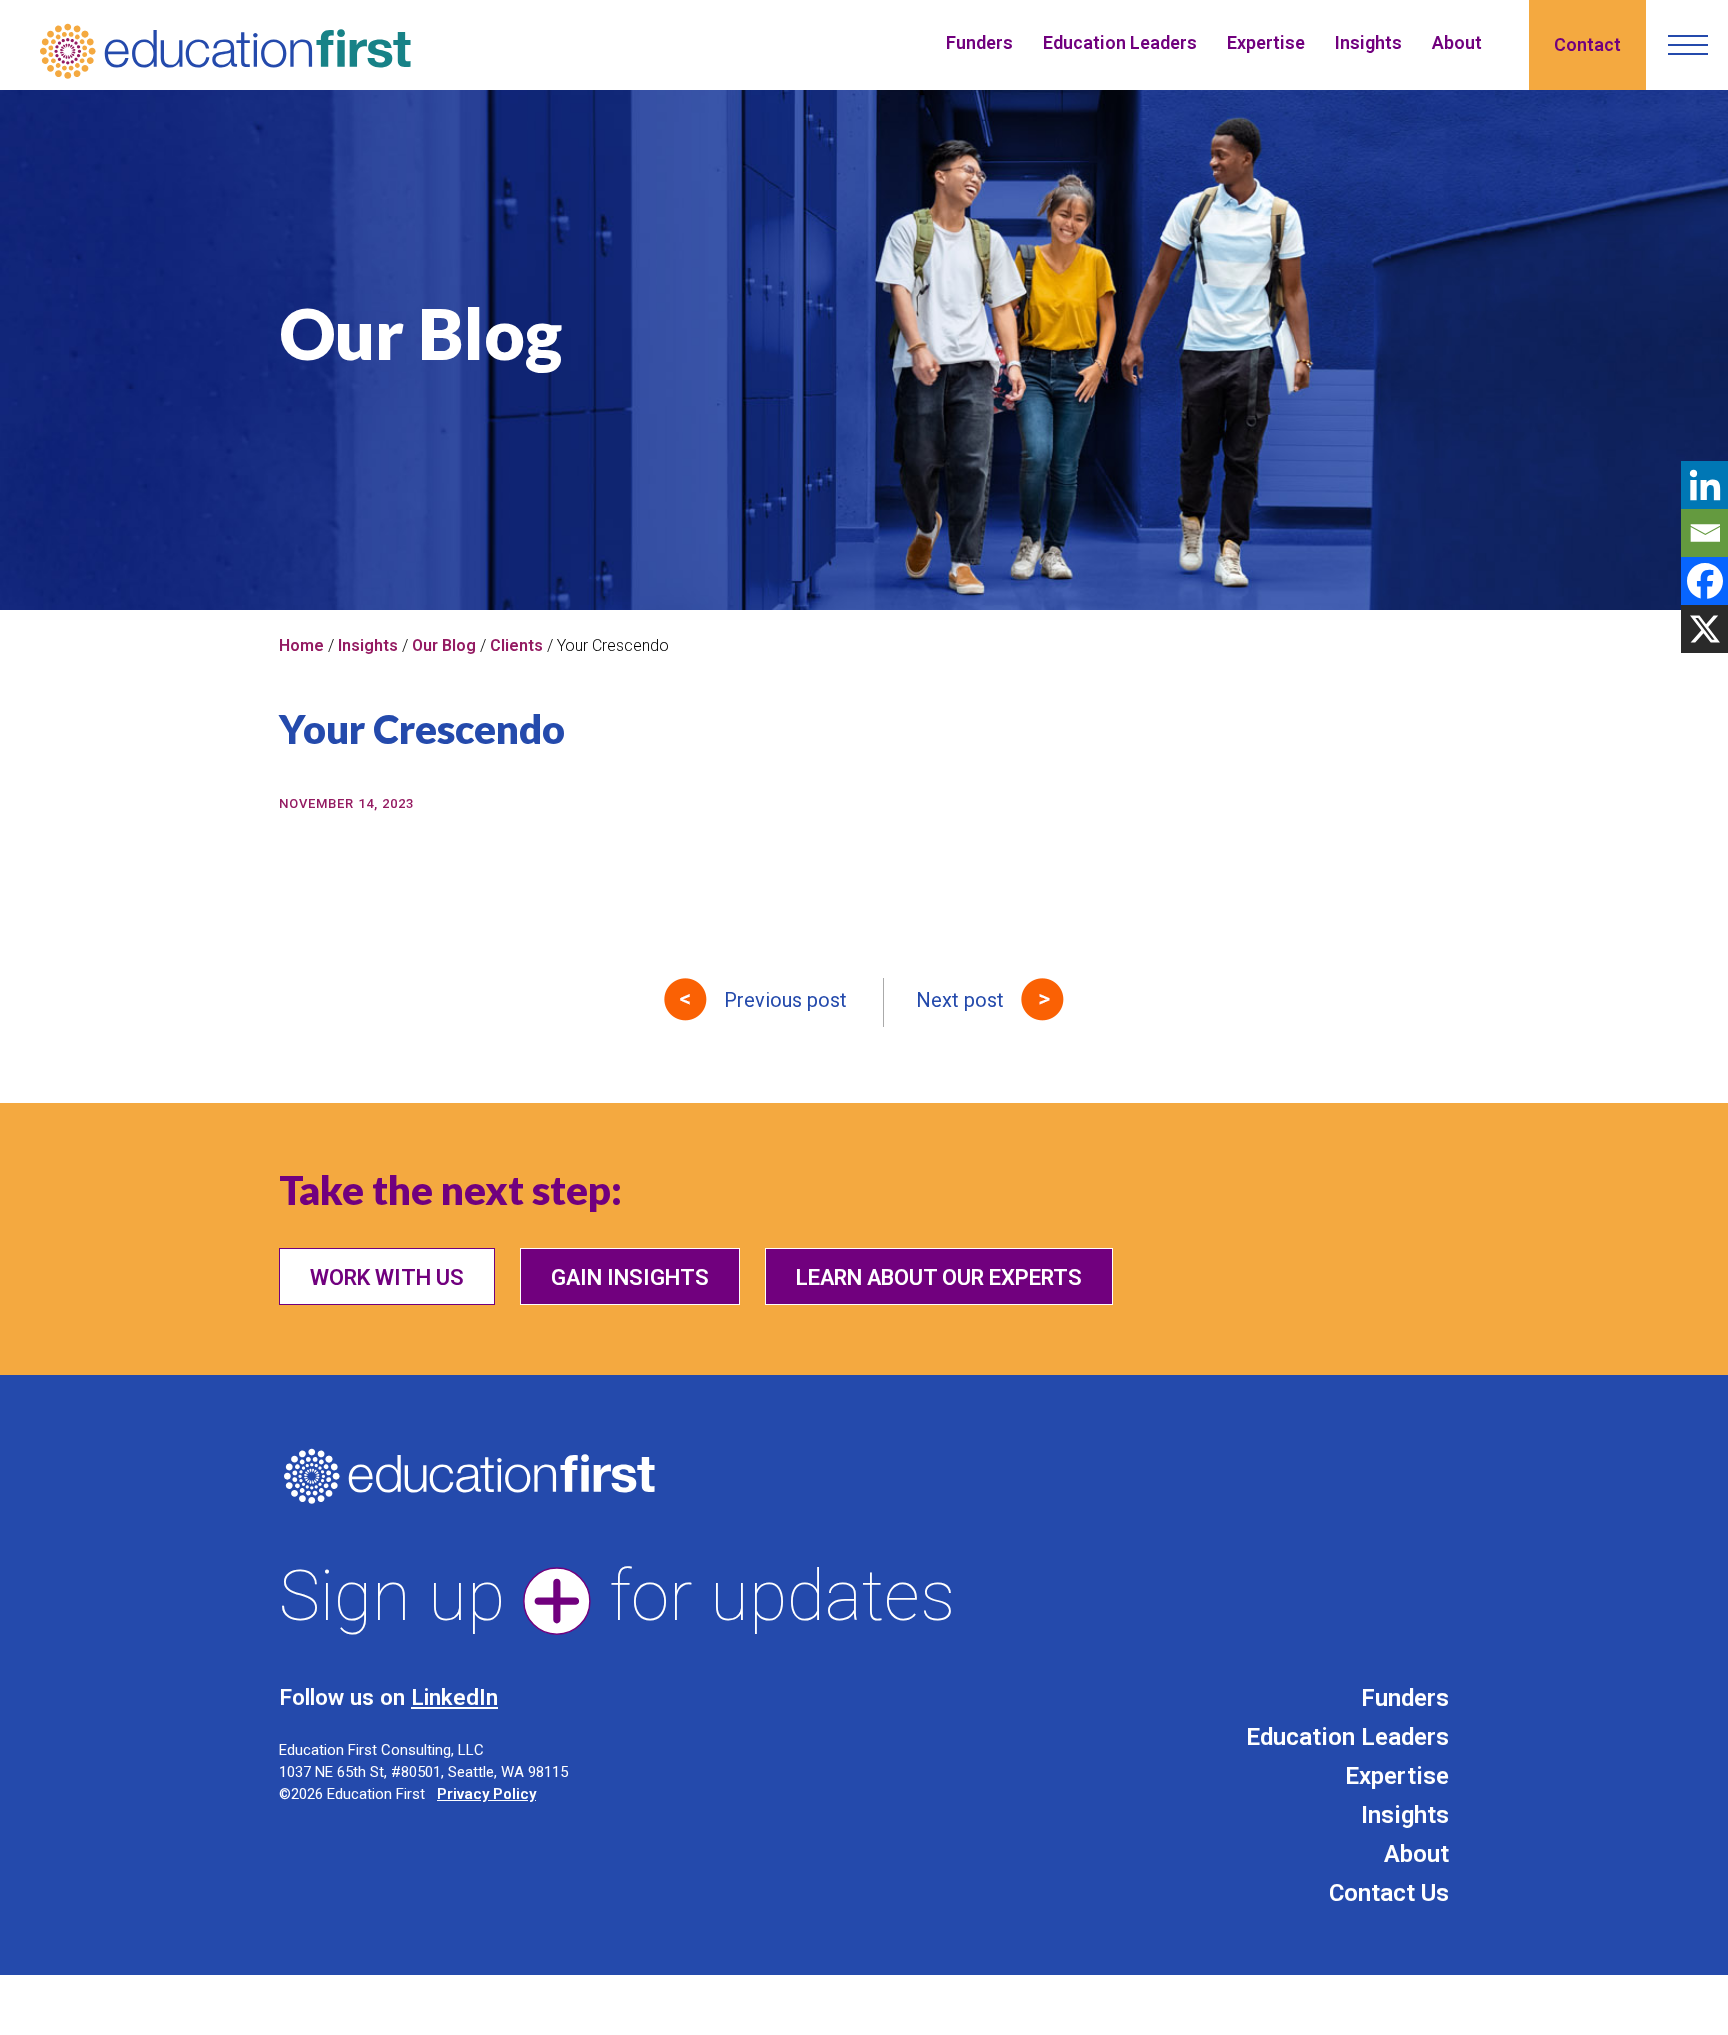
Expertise (1266, 42)
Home (301, 645)
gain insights (630, 1277)
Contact (1587, 44)
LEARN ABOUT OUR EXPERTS (939, 1277)
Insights (1368, 42)
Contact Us (1389, 1893)
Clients (516, 645)
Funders (979, 42)
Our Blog (444, 645)
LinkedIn (454, 1697)
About (1457, 42)
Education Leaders (1120, 42)
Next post (960, 1000)
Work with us (387, 1277)
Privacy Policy (486, 1794)
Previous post (785, 1000)
